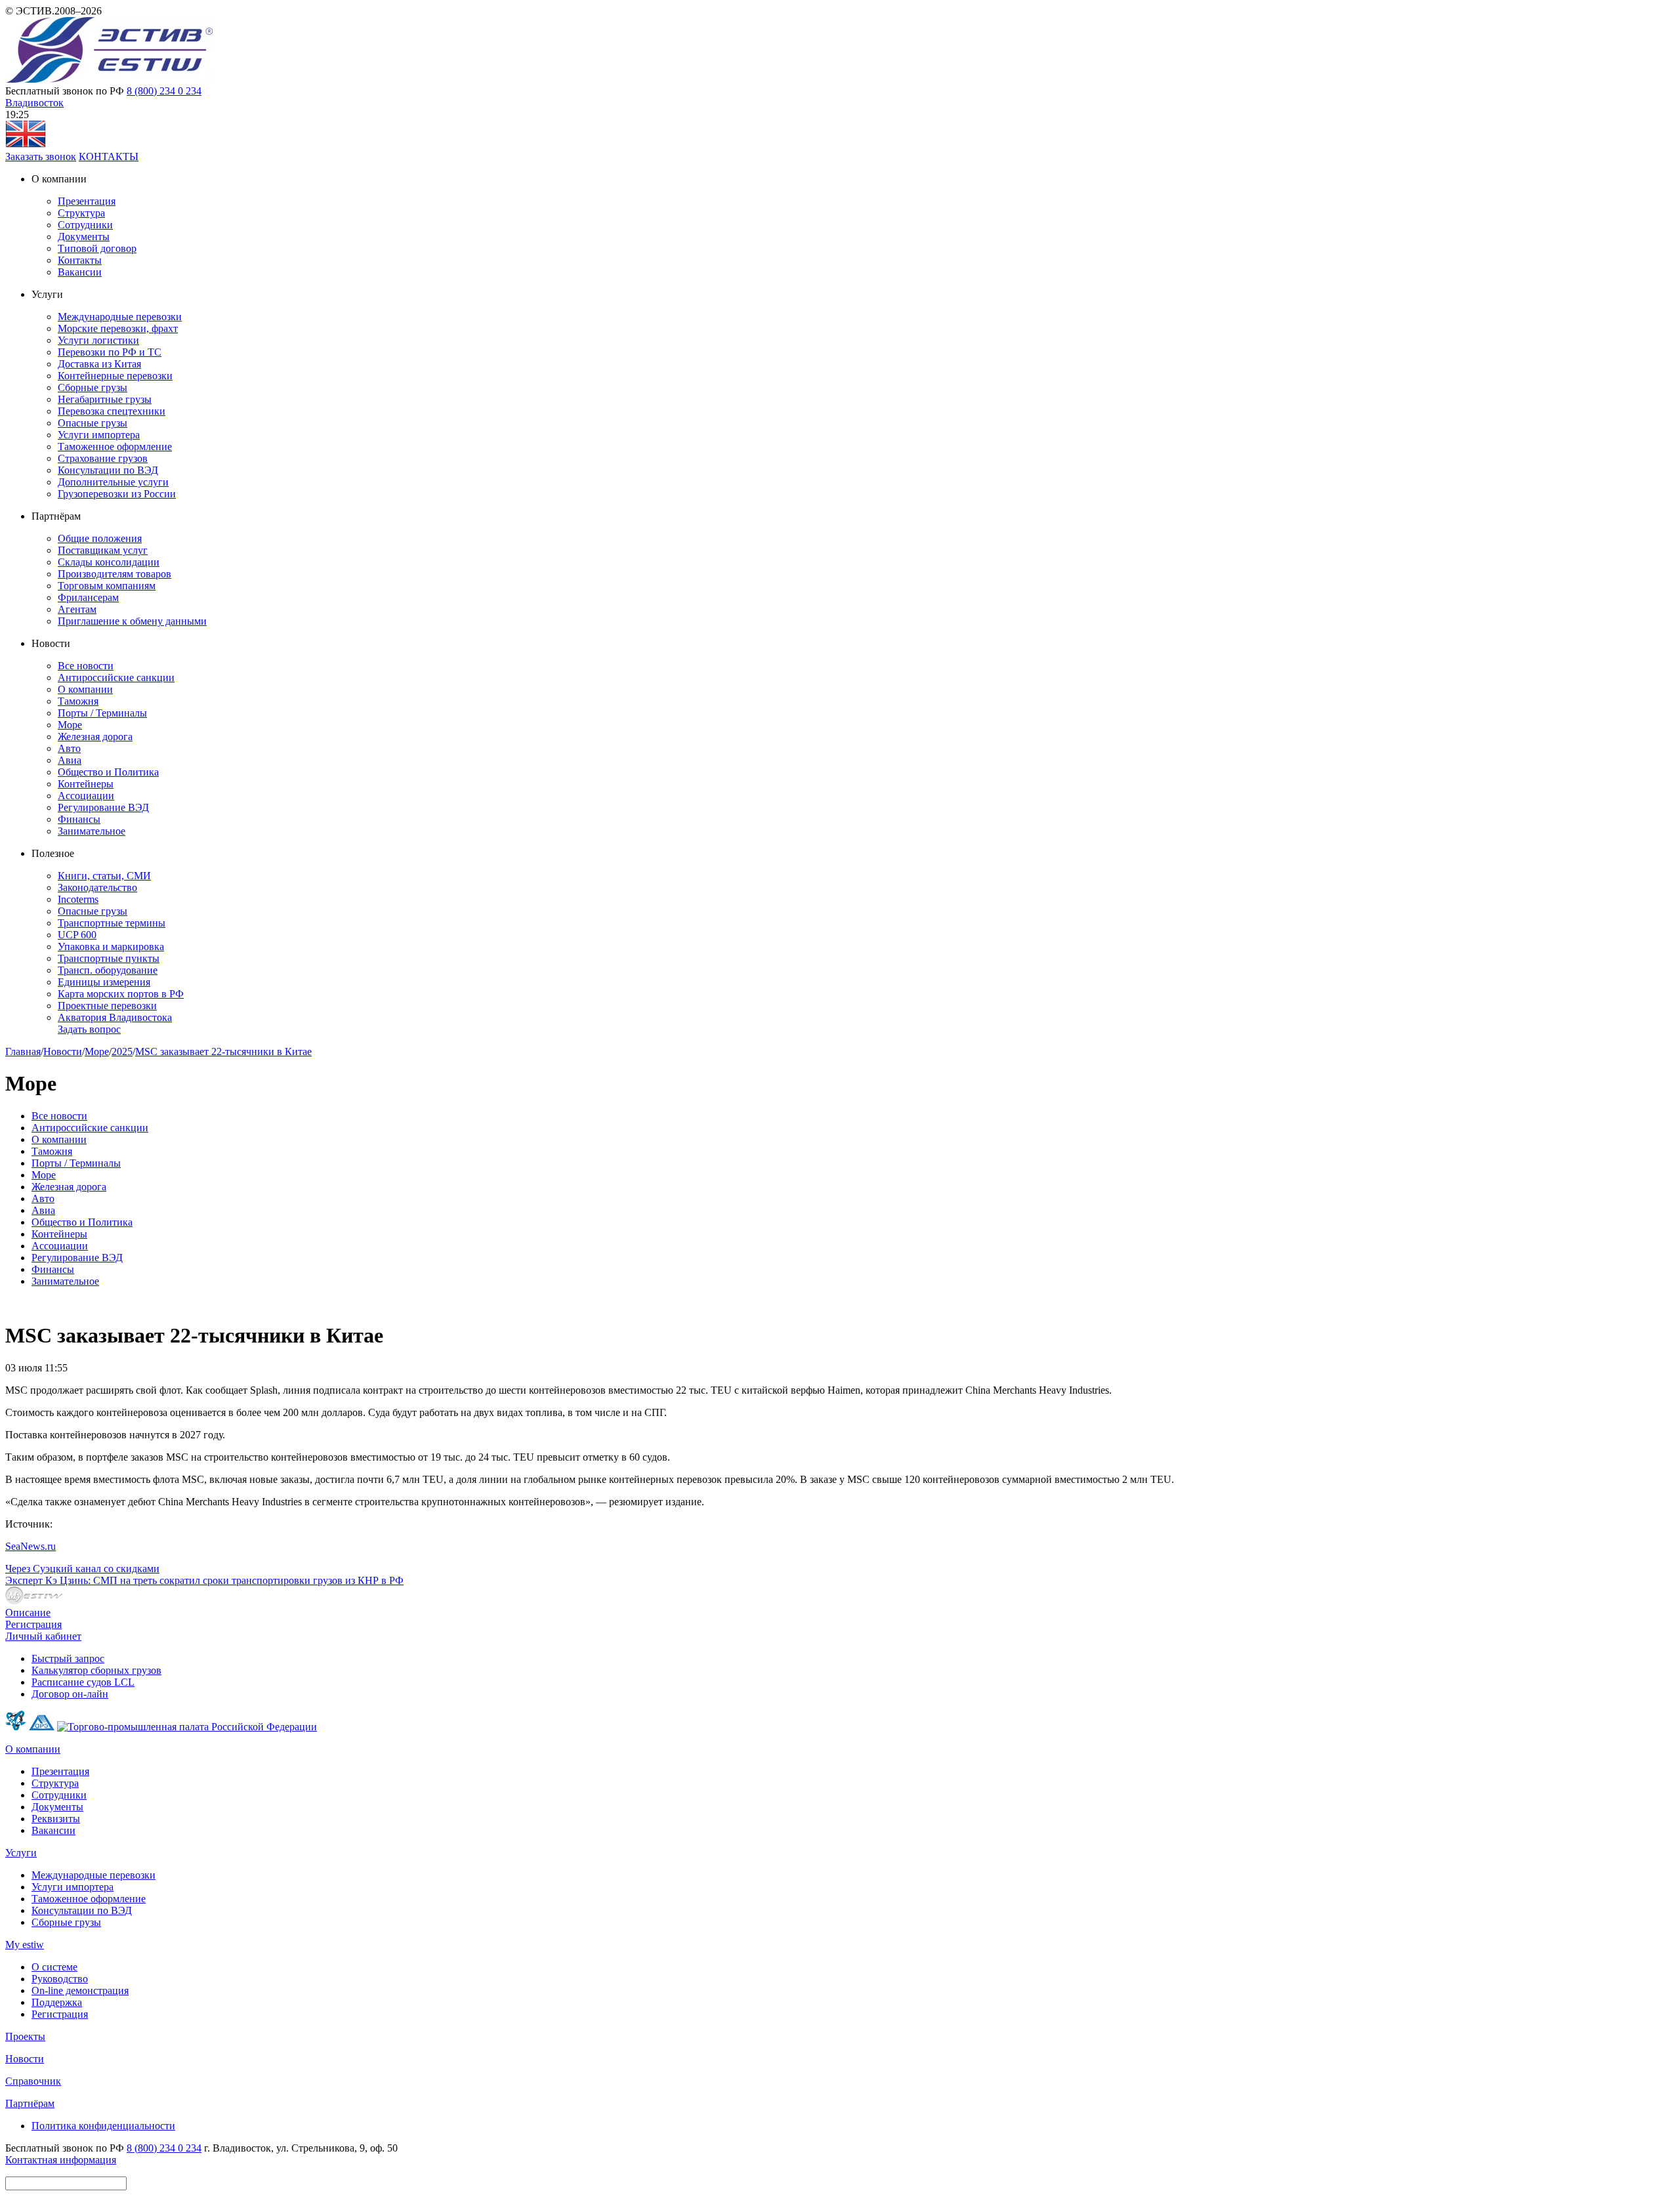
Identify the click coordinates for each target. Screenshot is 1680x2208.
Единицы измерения (104, 982)
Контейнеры (86, 784)
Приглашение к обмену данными (132, 621)
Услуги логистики (98, 340)
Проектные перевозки (107, 1006)
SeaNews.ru (31, 1546)
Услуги (21, 1853)
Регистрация (33, 1624)
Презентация (87, 201)
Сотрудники (85, 225)
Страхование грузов (103, 458)
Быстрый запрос (68, 1658)
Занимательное (92, 831)
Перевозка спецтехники (112, 411)
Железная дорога (95, 737)
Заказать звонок (41, 156)
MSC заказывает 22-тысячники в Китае (223, 1052)
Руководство (60, 1979)
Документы (84, 237)
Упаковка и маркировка (111, 947)
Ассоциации (86, 796)
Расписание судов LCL (83, 1682)
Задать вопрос (89, 1029)
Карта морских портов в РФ (121, 994)
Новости (63, 1052)
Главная (23, 1052)
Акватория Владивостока (115, 1017)
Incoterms (78, 899)
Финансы (79, 819)
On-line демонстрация (80, 1990)
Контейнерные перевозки (115, 376)
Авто (69, 748)
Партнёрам (30, 2103)
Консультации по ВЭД (108, 470)
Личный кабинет (43, 1636)
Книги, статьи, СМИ (104, 876)
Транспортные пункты (109, 958)
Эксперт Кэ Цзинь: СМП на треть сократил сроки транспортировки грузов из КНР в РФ (204, 1580)
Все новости (86, 666)
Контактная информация (61, 2160)
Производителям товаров (115, 574)
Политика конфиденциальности (103, 2126)
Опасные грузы (93, 423)
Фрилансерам (88, 597)
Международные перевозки (120, 317)
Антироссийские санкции (116, 677)
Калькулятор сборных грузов (96, 1670)
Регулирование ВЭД (103, 807)
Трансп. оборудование (108, 970)
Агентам (77, 609)
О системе (54, 1967)
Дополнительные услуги (113, 482)
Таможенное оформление (115, 447)
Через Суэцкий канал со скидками (82, 1569)
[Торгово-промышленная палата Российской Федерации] (187, 1727)
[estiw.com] (26, 145)
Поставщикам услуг (103, 550)
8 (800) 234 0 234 (164, 91)
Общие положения (100, 538)
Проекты (25, 2036)
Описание (28, 1613)
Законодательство (97, 887)
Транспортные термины (112, 923)
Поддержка (57, 2002)
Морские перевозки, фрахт (118, 328)
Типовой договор (97, 248)
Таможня (78, 701)
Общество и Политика (108, 772)
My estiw (25, 1945)
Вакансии (80, 272)
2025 (122, 1052)
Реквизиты (56, 1819)
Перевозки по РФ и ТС (110, 352)
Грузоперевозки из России (117, 494)
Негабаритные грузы (105, 399)
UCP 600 (77, 935)
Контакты (80, 260)
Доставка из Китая (99, 364)
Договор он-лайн (70, 1694)
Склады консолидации (109, 562)
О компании (85, 689)
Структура (81, 213)
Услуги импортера (99, 435)
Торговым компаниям (107, 586)
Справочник (33, 2081)
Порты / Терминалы (102, 713)
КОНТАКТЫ (109, 156)
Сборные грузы (93, 387)
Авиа (70, 760)
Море (70, 725)
